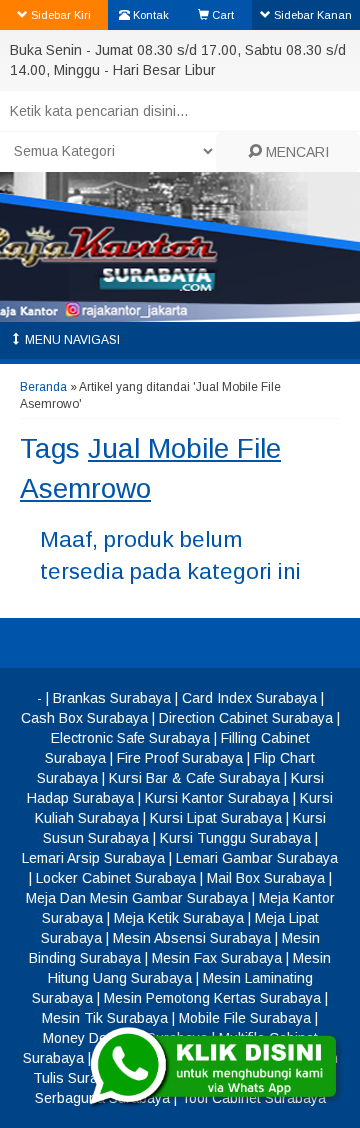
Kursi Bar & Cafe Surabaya (194, 778)
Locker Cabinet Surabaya (116, 878)
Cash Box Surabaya (84, 718)
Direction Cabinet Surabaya (246, 718)
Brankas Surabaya (112, 698)
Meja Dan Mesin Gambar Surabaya (137, 898)
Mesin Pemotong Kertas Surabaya (212, 998)
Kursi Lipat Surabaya (216, 818)
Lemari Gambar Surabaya (257, 858)
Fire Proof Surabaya (180, 758)
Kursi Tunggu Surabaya (235, 838)
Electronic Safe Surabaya (130, 738)
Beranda (43, 387)
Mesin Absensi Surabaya (192, 938)
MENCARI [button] (295, 152)
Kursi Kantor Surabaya (217, 798)
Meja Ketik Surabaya (179, 918)
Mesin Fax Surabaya (217, 958)
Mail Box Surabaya (266, 878)
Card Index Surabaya (249, 698)
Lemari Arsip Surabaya (93, 858)
